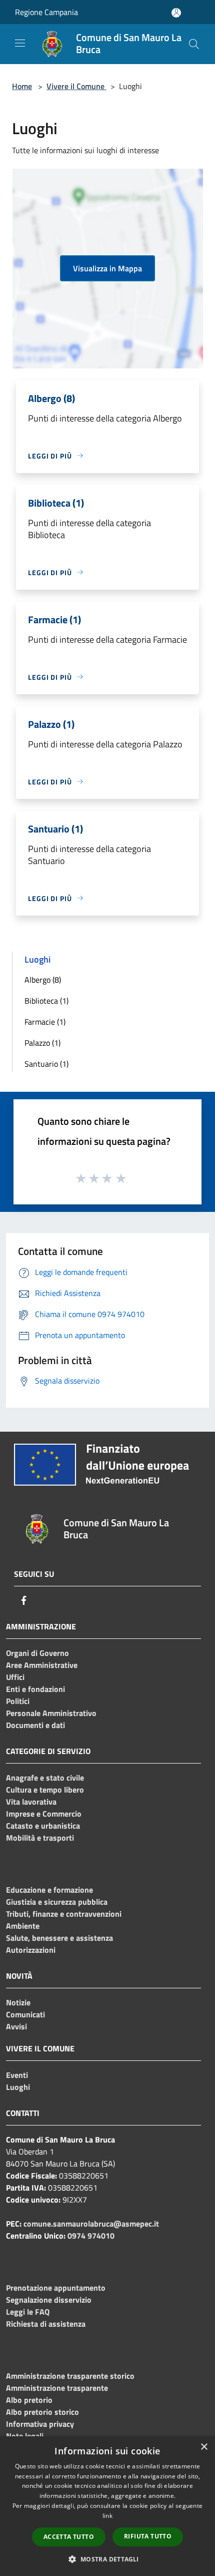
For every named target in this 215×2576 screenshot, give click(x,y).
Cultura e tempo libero (45, 1790)
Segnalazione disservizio (49, 2300)
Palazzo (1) (42, 1043)
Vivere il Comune (76, 86)
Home (22, 86)
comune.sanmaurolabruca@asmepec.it (91, 2224)
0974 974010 (91, 2236)
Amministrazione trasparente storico (70, 2376)
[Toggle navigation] (20, 43)
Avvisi (16, 2026)
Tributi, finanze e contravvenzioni (64, 1914)
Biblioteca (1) (46, 1001)
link (107, 2516)
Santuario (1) (46, 1064)
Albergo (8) (43, 980)
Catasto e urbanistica (43, 1826)
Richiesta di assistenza (46, 2324)
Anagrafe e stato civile (45, 1778)
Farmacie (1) (45, 1022)
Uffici (15, 1677)
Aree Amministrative (42, 1665)
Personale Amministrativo (51, 1713)
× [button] (204, 2447)
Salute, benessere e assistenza (59, 1938)
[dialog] (107, 2506)
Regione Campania (46, 12)
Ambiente (23, 1926)
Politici (18, 1701)
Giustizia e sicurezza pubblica (57, 1902)
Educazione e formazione (49, 1890)
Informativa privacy (40, 2424)
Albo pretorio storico (42, 2412)
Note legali (25, 2436)
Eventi (17, 2075)
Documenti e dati (35, 1725)
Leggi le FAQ (28, 2312)
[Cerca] (194, 44)
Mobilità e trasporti (40, 1838)
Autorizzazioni (31, 1950)
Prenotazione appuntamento (56, 2288)
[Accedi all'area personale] (176, 13)
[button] (107, 2559)
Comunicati (25, 2014)
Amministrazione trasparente (57, 2388)
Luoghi (18, 2087)
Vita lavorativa (31, 1802)
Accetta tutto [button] (69, 2537)
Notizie (18, 2002)
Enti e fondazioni (35, 1689)
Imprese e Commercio (44, 1814)
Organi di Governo (37, 1653)
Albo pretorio (29, 2400)
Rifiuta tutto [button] (148, 2536)
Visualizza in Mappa (107, 268)
